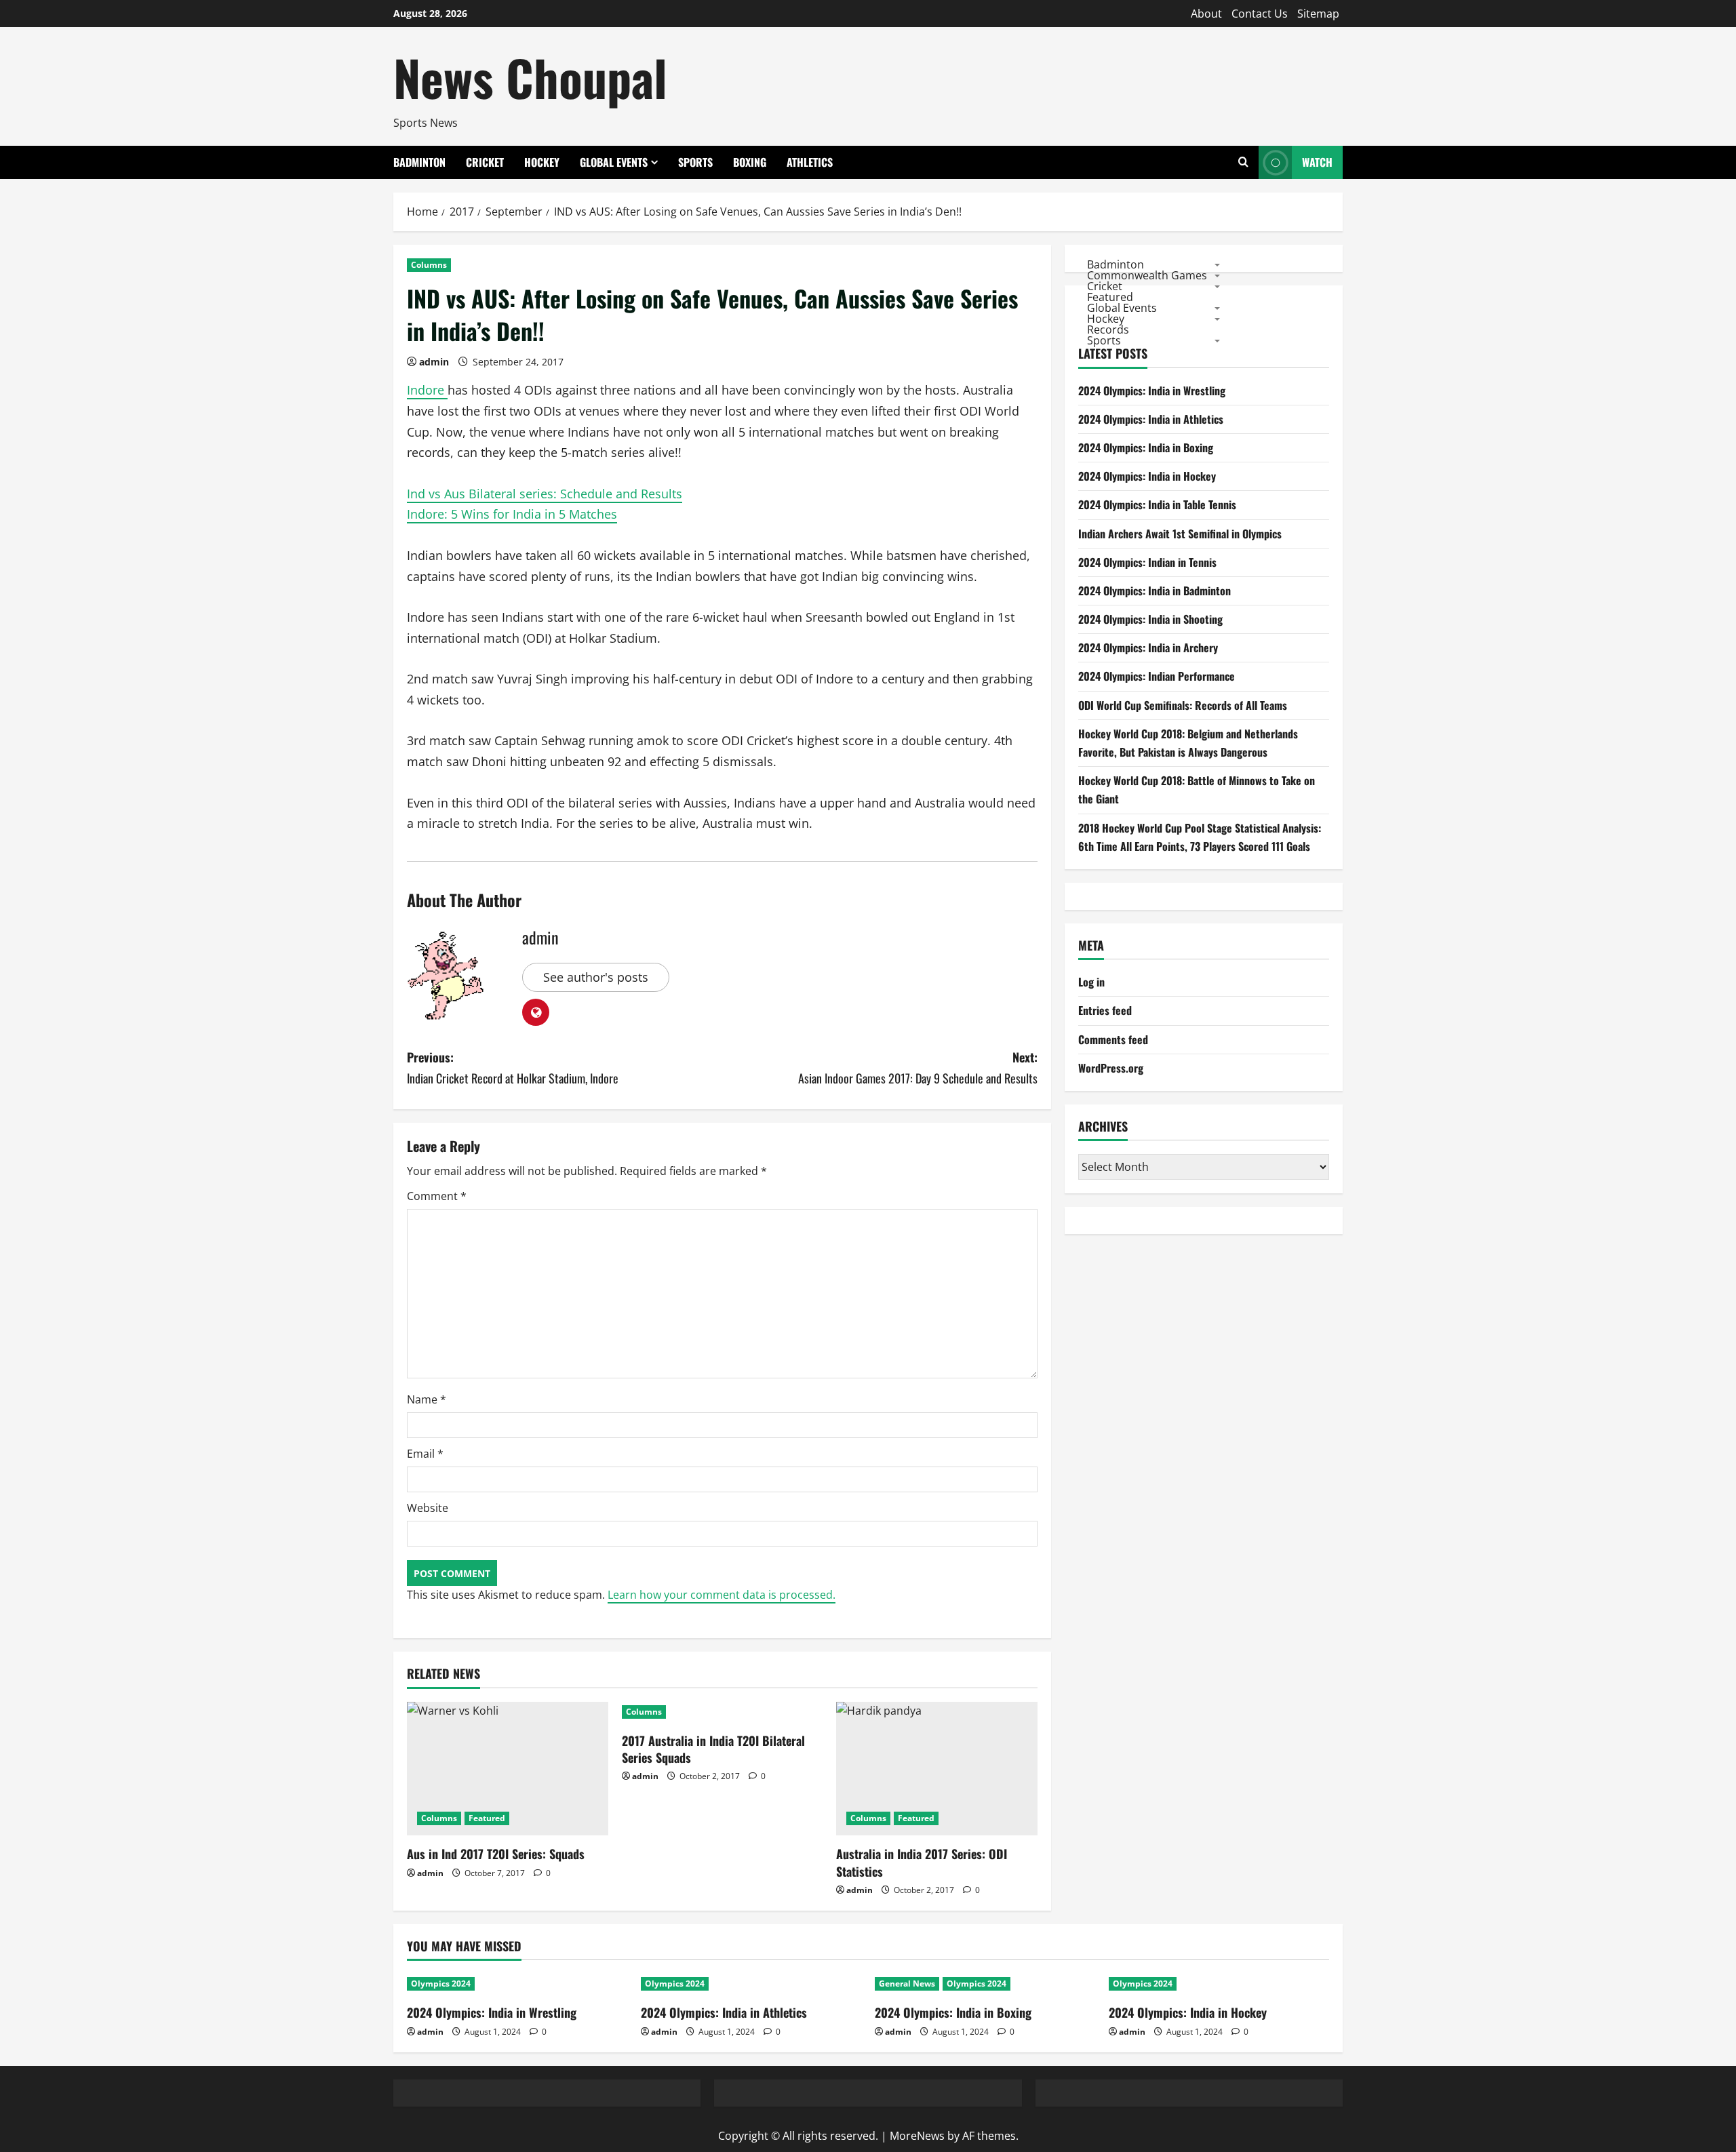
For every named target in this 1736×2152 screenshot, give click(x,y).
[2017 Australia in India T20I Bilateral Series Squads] (723, 1712)
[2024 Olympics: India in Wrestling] (517, 1984)
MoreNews (917, 2136)
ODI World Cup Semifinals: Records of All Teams (1183, 705)
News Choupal (530, 77)
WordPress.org (1111, 1068)
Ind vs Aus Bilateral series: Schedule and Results (545, 494)
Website (428, 1508)
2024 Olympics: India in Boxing (1146, 447)
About (1206, 14)
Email (425, 1454)
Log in (1091, 982)
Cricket (485, 162)
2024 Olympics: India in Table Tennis (1157, 504)
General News (907, 1984)
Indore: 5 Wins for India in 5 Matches (512, 514)
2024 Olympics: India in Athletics (1151, 419)
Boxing (750, 162)
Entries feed (1105, 1010)
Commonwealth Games (1147, 275)
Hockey (542, 162)
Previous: (513, 1068)
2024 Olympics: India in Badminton (1155, 591)
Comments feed (1113, 1039)
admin (434, 362)
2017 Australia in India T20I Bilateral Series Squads (713, 1749)
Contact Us (1260, 14)
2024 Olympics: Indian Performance (1157, 676)
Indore (427, 390)
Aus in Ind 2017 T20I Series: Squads (496, 1854)
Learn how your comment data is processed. (722, 1595)
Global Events (614, 162)
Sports (695, 162)
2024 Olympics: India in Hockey (1147, 476)
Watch (1317, 162)
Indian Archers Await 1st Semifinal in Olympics (1180, 534)
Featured (487, 1818)
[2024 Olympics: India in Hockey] (1219, 1984)
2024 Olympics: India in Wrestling (1152, 391)
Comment (437, 1196)
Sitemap (1318, 14)
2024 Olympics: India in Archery (1148, 647)
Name (427, 1399)
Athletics (810, 162)
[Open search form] (1243, 162)
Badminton (419, 162)
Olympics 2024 (441, 1984)
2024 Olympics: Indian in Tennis (1147, 562)
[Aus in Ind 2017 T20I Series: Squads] (508, 1769)
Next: (918, 1068)
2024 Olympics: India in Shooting (1150, 619)
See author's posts (596, 977)
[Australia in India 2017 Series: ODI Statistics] (937, 1769)
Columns (429, 265)
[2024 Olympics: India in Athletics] (751, 1984)
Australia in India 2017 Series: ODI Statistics (922, 1862)
